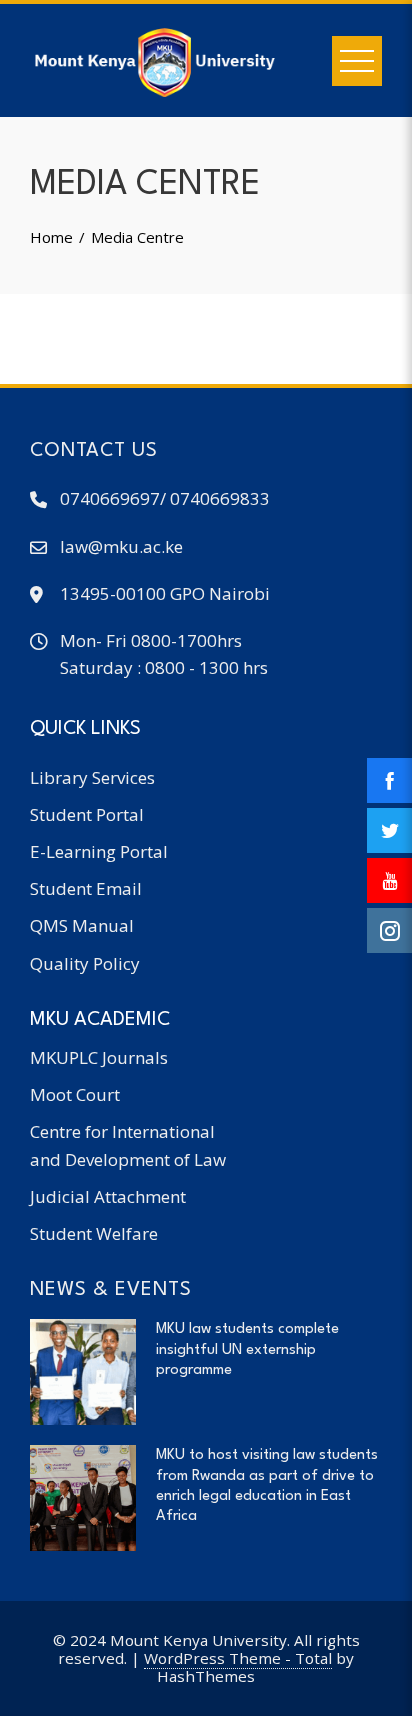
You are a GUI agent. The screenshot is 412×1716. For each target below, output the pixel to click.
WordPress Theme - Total (238, 1658)
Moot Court (75, 1094)
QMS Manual (82, 925)
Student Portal (87, 814)
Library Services (92, 777)
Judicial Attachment (108, 1196)
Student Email (86, 888)
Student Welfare (94, 1233)
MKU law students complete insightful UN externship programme (247, 1349)
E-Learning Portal (99, 851)
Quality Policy (85, 963)
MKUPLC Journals (99, 1057)
